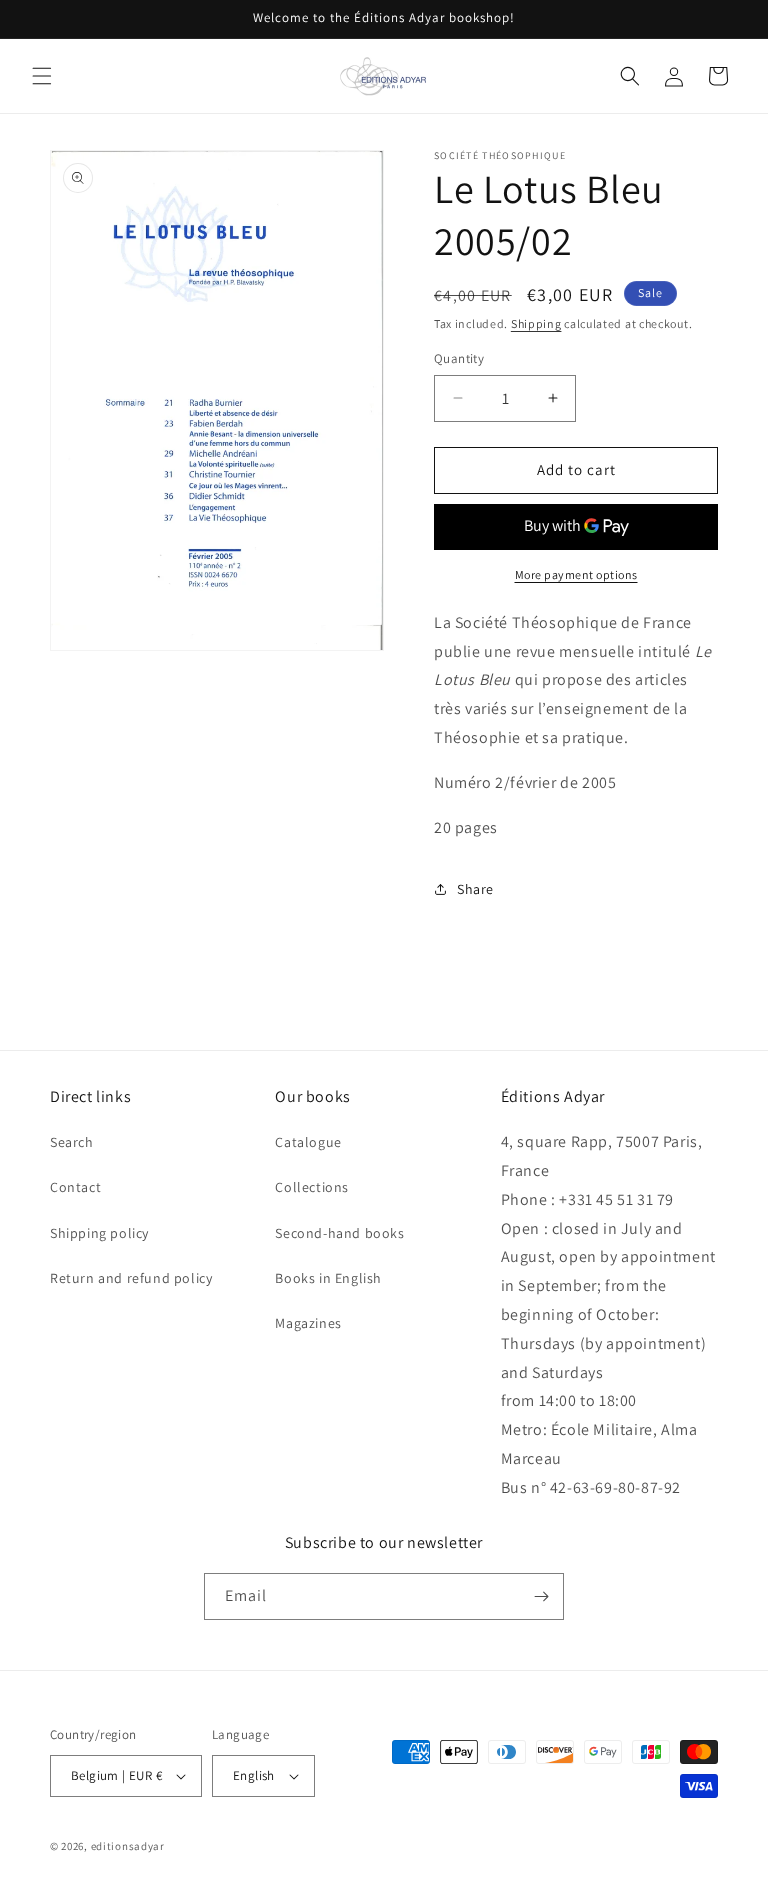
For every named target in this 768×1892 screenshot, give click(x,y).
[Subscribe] (541, 1596)
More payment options (576, 574)
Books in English (328, 1278)
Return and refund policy (131, 1278)
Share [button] (475, 889)
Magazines (308, 1323)
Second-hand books (339, 1233)
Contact (75, 1187)
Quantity (459, 358)
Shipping (536, 323)
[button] (42, 76)
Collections (312, 1187)
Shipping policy (99, 1233)
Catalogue (308, 1142)
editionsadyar (128, 1846)
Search (72, 1142)
